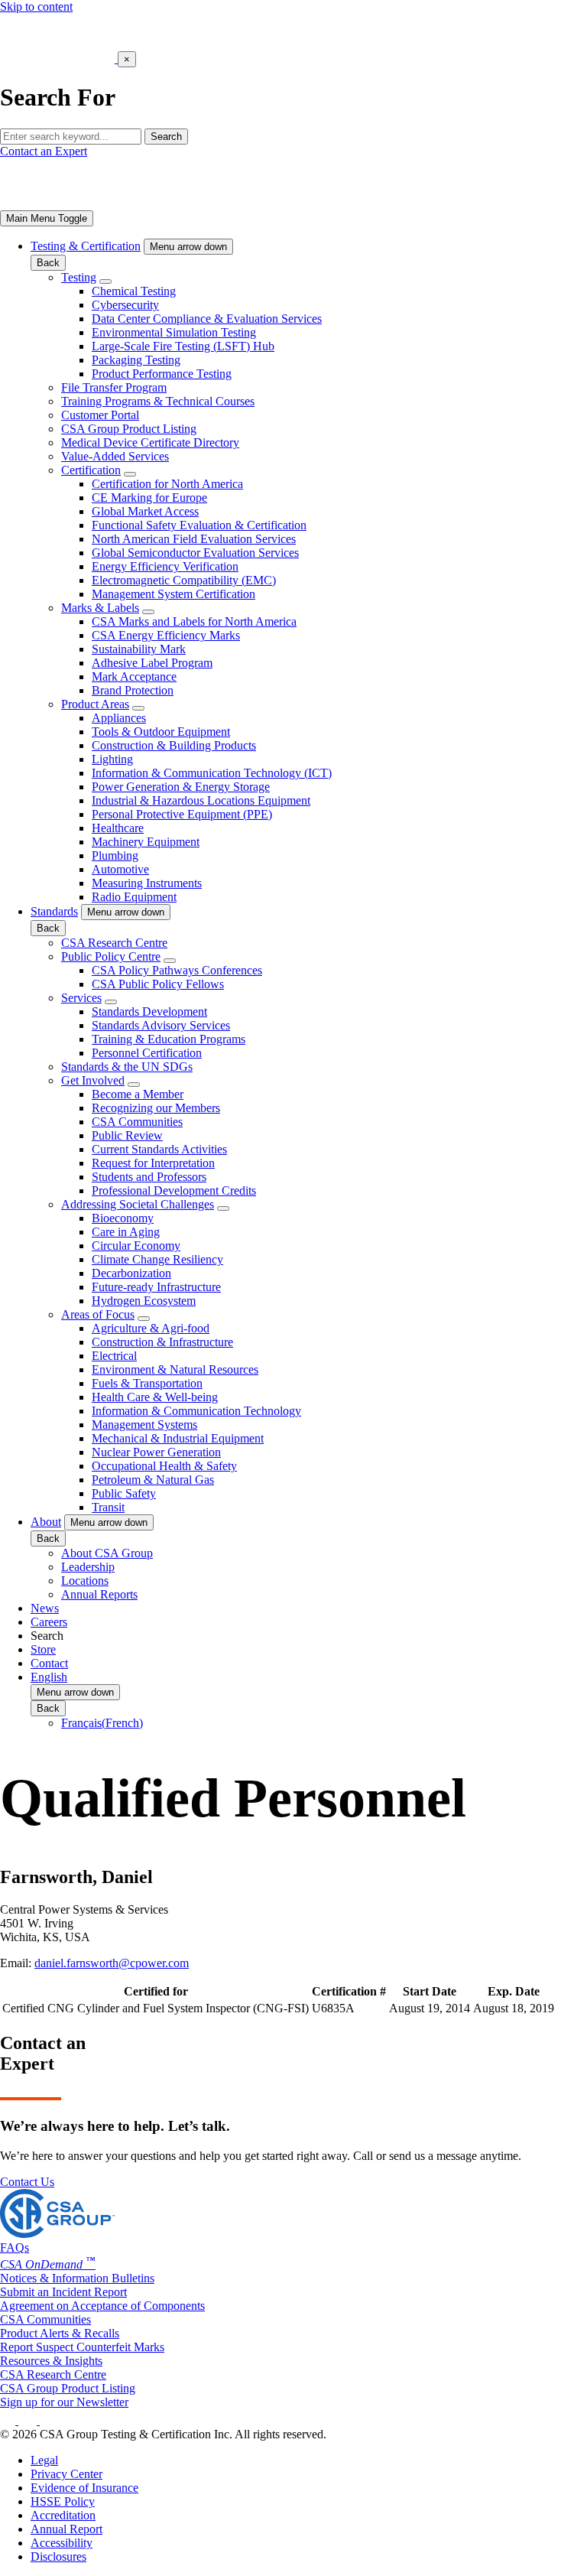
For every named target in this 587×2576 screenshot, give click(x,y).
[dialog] (293, 79)
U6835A (333, 2008)
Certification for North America (167, 484)
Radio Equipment (134, 897)
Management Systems (144, 1425)
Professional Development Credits (174, 1190)
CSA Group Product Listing (129, 429)
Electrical (114, 1356)
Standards (54, 911)
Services (81, 998)
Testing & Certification (86, 246)
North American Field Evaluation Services (194, 539)
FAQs (15, 2247)
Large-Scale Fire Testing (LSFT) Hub (183, 346)
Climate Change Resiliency (157, 1259)
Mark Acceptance (134, 677)
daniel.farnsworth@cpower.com (112, 1963)
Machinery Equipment (146, 842)
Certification (91, 470)
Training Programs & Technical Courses (158, 401)
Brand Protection (133, 690)
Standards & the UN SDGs (127, 1067)
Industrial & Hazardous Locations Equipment (201, 800)
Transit (108, 1507)
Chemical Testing (134, 291)
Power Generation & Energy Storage (181, 787)
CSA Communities (137, 1122)
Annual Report (66, 2529)
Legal (44, 2460)
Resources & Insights (51, 2361)
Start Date (430, 1991)
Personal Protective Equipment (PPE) (182, 814)
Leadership (88, 1567)
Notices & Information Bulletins (77, 2278)
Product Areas (95, 704)
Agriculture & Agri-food (151, 1328)
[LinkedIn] (9, 2420)
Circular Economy (136, 1246)
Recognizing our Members (156, 1108)
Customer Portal (100, 415)
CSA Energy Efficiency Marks (166, 635)
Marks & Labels (100, 608)
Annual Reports (99, 1594)
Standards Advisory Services (161, 1025)
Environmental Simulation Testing (174, 332)
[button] (188, 247)
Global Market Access (145, 511)
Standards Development (149, 1012)
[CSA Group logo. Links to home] (59, 59)
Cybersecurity (125, 305)
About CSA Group (107, 1553)
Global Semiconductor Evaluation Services (195, 553)
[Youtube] (58, 2420)
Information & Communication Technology (196, 1411)
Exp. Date (514, 1991)
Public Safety (124, 1493)
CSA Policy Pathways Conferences (177, 970)
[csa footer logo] (57, 2234)
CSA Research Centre (114, 943)
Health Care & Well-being (155, 1397)
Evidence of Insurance (84, 2488)
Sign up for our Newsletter (64, 2402)
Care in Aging (126, 1232)
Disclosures (58, 2556)
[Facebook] (35, 2420)
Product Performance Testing (162, 374)
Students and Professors (149, 1177)
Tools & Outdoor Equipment (161, 732)
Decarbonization (131, 1273)
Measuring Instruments (147, 883)
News (45, 1608)
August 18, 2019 (514, 2008)
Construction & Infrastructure (162, 1342)
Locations (85, 1581)
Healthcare (118, 828)
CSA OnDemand (48, 2264)
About (46, 1522)
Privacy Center (66, 2474)
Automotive (120, 869)
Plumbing (115, 855)
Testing (79, 277)
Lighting (112, 759)
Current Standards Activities (159, 1149)
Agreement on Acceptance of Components (102, 2306)
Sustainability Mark (139, 649)
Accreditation (63, 2515)
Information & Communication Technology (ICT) (212, 773)
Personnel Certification (147, 1053)
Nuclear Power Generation (156, 1452)
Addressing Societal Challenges (138, 1204)
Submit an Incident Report (63, 2292)
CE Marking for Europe (149, 498)
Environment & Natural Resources (175, 1369)
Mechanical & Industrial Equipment (178, 1438)
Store (43, 1649)
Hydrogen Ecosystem (144, 1301)
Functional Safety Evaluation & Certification (199, 525)
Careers (49, 1622)
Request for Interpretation (153, 1163)
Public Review (127, 1135)
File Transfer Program (114, 387)
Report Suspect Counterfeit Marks (82, 2347)
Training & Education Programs (169, 1039)
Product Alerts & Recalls (60, 2333)
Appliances (119, 718)
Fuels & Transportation (147, 1383)
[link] (47, 218)
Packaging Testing (136, 360)
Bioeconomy (123, 1218)
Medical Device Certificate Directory (150, 442)
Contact (49, 1663)
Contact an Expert (44, 151)
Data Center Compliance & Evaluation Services (207, 319)
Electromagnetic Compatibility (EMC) (184, 580)
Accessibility (62, 2543)
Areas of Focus (98, 1314)
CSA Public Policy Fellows (158, 984)
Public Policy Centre (111, 956)
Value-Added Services (115, 456)
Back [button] (48, 263)
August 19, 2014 (430, 2008)
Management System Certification (174, 594)
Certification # (349, 1991)
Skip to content (36, 7)
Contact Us (27, 2182)
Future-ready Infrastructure (156, 1287)
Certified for (156, 1991)
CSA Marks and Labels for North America (194, 621)
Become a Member (138, 1094)
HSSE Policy (63, 2501)
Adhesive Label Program (152, 663)
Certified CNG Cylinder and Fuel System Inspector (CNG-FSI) (156, 2008)
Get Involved (93, 1080)
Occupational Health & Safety (164, 1466)
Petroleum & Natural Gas (153, 1480)
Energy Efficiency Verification (165, 566)
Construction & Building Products (174, 745)
